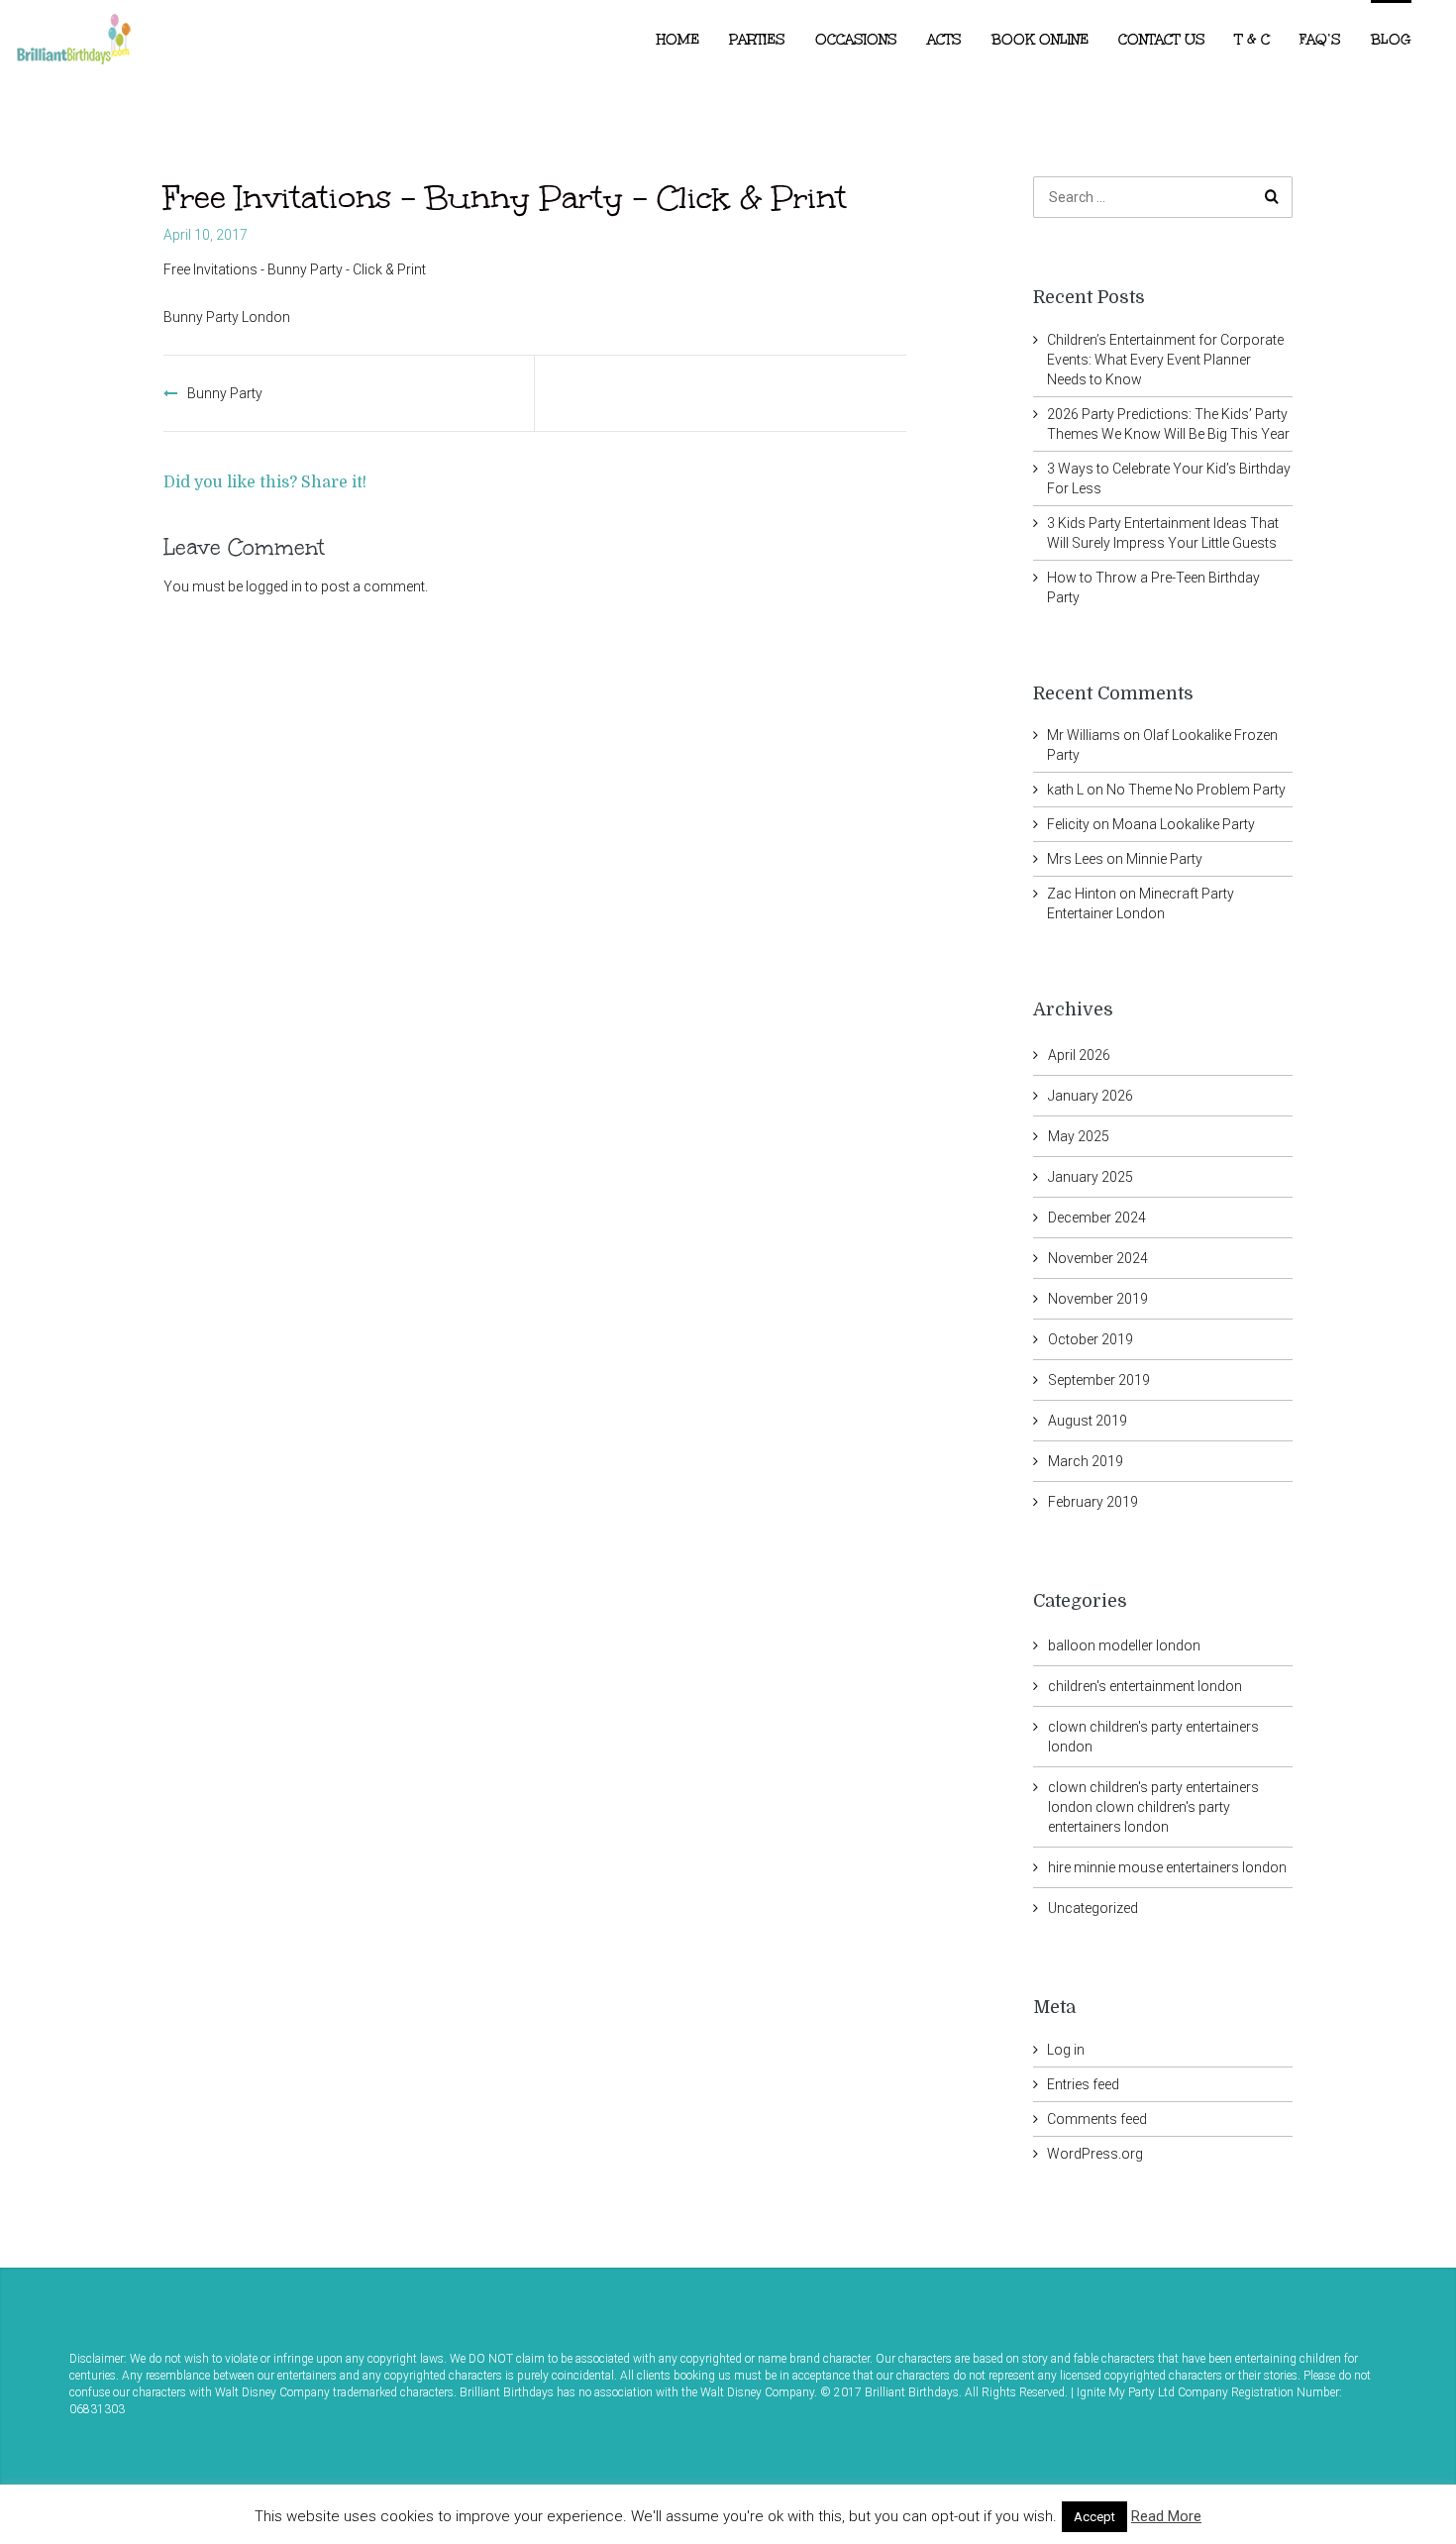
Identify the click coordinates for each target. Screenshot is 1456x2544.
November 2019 (1098, 1299)
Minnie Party (1164, 859)
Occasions (856, 40)
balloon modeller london (1124, 1645)
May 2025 (1079, 1136)
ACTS (944, 40)
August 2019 (1088, 1421)
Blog (1391, 40)
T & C (1252, 40)
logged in (274, 586)
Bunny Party (225, 393)
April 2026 (1079, 1055)
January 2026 (1091, 1096)
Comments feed (1097, 2119)
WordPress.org (1095, 2154)
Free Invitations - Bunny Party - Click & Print (295, 269)
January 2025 (1091, 1177)
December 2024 (1097, 1218)
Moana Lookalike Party (1184, 824)
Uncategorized (1093, 1908)
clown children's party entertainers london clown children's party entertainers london (1153, 1807)
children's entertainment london (1145, 1686)
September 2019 (1099, 1380)
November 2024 (1098, 1258)
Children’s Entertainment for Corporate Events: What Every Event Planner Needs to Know (1165, 360)
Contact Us (1162, 40)
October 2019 (1091, 1339)
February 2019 (1093, 1502)
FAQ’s (1320, 40)
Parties (757, 40)
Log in (1066, 2050)
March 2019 (1086, 1461)
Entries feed (1083, 2084)
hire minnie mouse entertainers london (1167, 1867)
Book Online (1040, 40)
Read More (1166, 2516)
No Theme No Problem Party (1196, 790)
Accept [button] (1094, 2517)
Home (678, 40)
